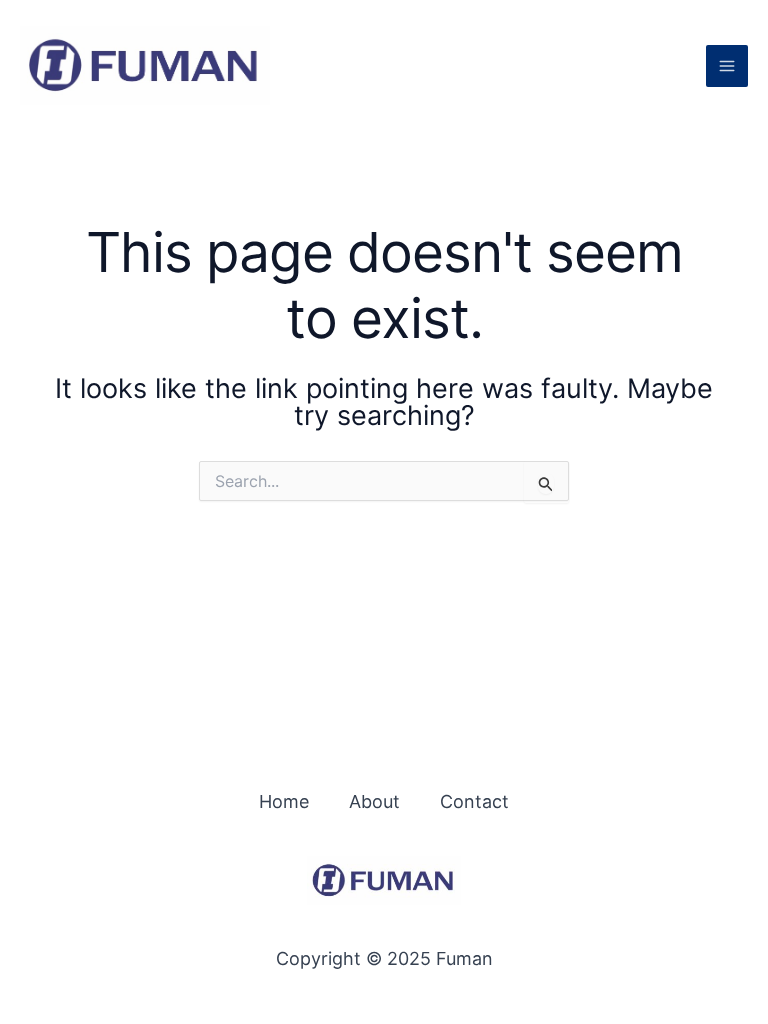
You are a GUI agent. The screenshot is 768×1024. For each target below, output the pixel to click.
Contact (474, 801)
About (374, 801)
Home (284, 801)
